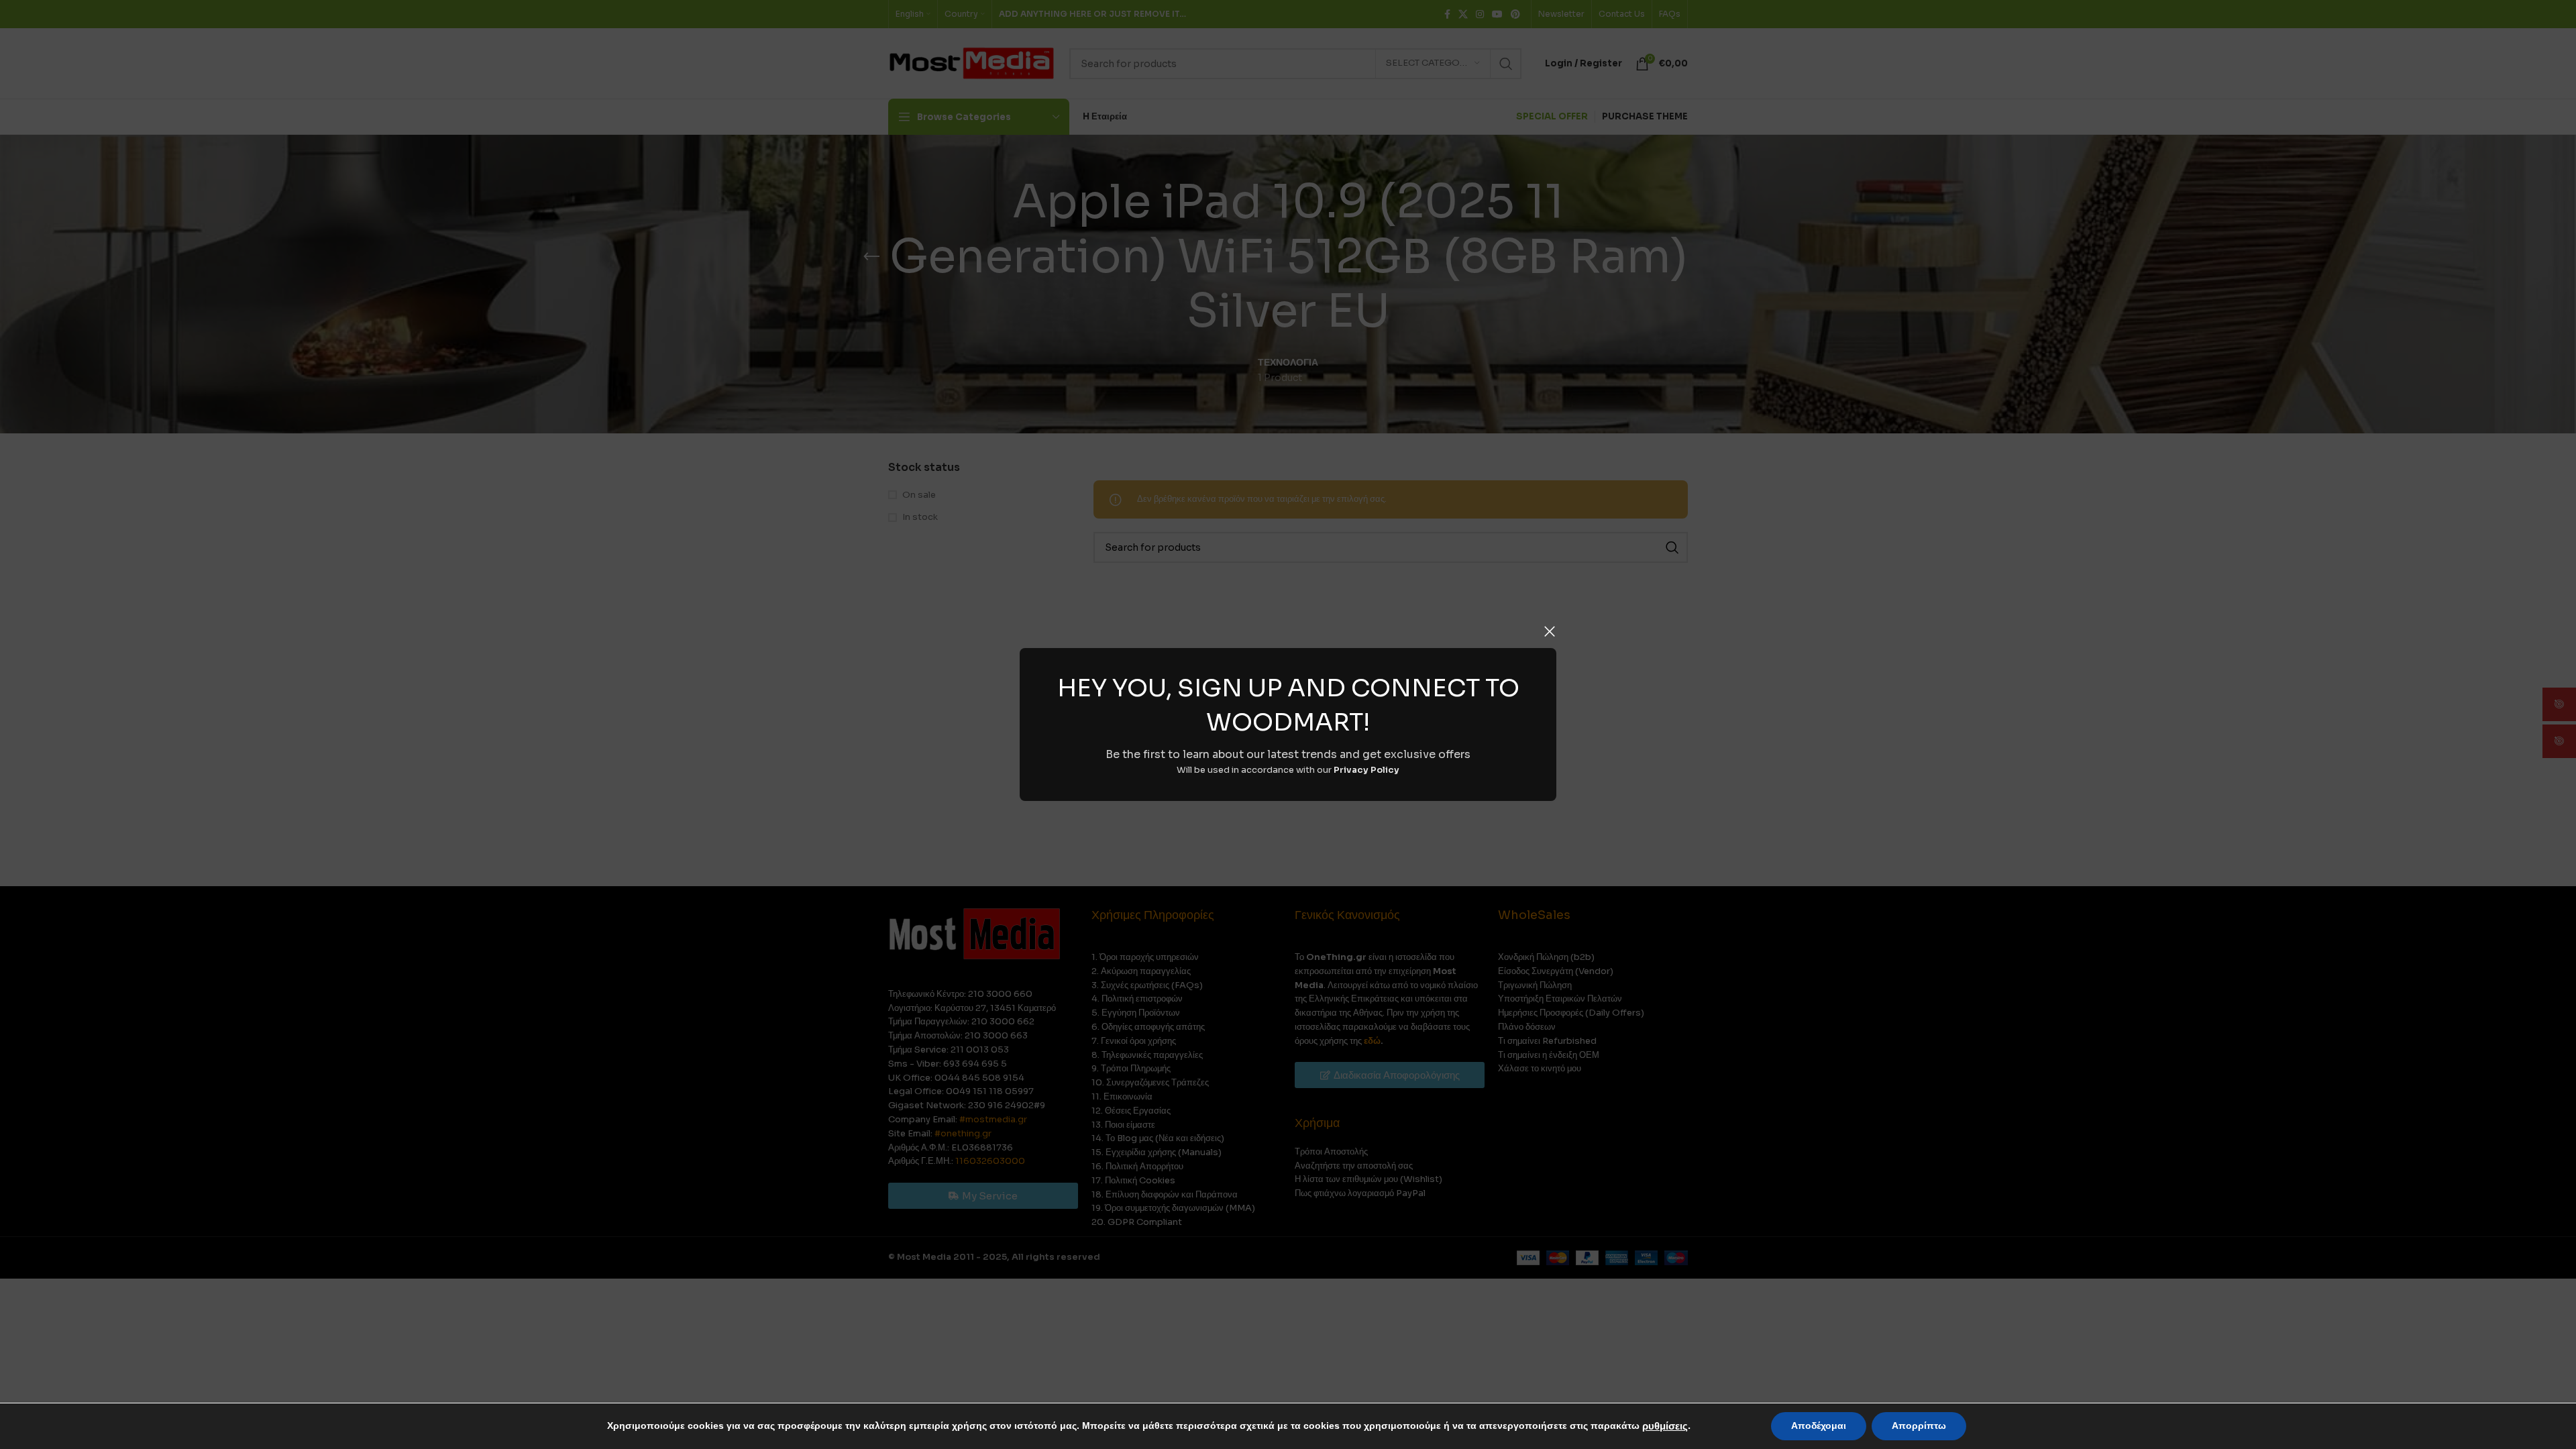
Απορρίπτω (1919, 1426)
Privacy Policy (1366, 770)
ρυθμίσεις (1665, 1426)
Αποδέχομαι (1819, 1426)
